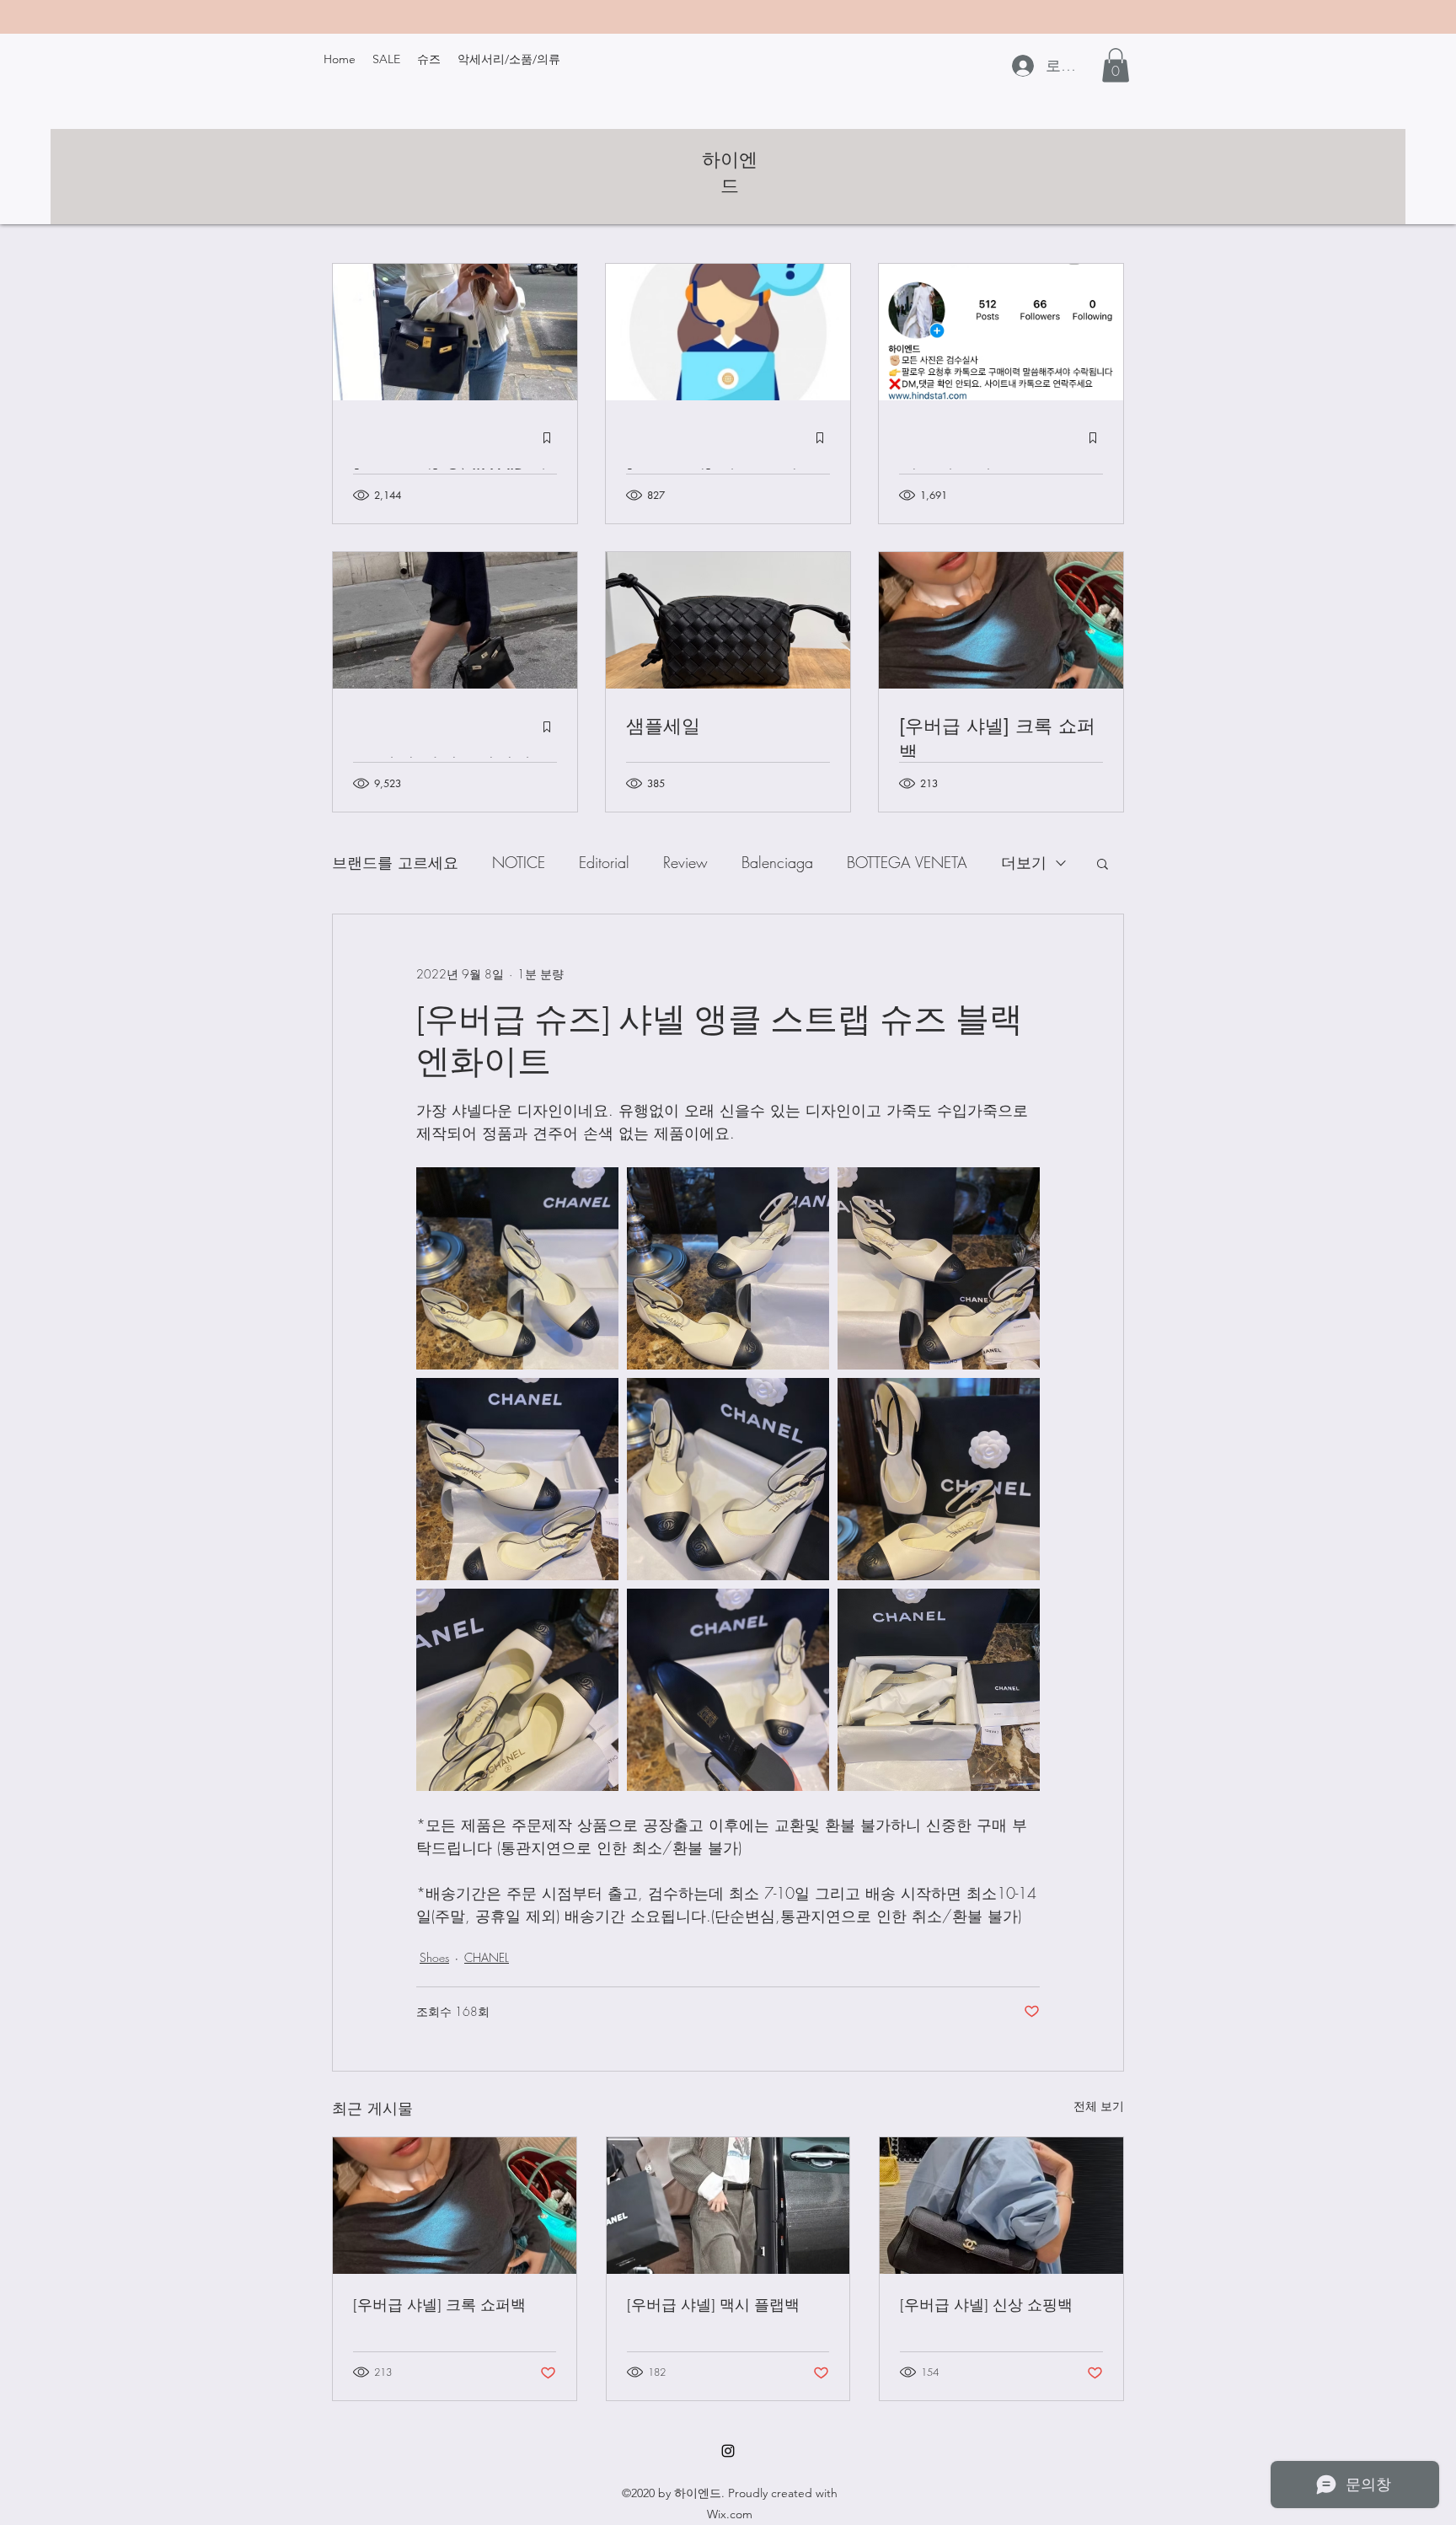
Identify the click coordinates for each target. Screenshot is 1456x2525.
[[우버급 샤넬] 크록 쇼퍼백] (455, 2206)
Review (685, 862)
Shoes (434, 1957)
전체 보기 (1099, 2106)
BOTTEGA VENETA (907, 862)
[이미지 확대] (517, 1268)
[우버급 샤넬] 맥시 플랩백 (713, 2305)
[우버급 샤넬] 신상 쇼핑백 (986, 2305)
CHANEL (487, 1957)
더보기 (1024, 862)
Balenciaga (777, 862)
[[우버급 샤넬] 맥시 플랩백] (728, 2206)
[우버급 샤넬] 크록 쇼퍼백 (439, 2305)
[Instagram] (728, 2451)
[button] (1116, 65)
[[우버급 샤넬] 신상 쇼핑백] (1001, 2206)
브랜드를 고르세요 (395, 862)
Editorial (604, 862)
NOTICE (519, 862)
